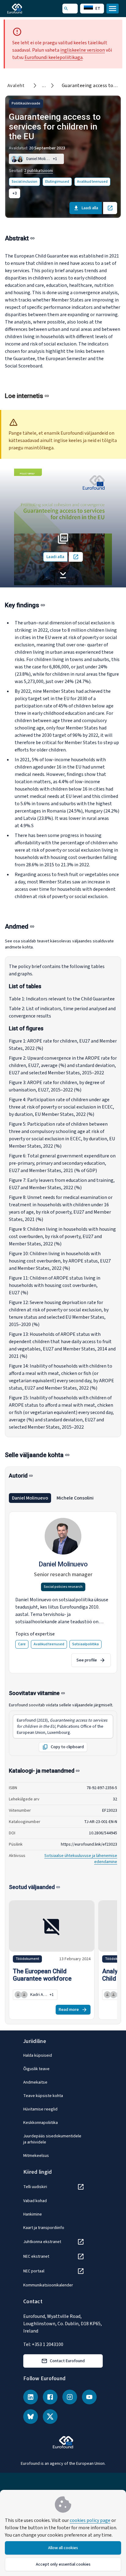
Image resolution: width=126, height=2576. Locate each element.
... (44, 86)
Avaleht (16, 86)
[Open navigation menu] (113, 9)
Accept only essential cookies (63, 2564)
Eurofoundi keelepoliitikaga (54, 57)
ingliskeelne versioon (83, 50)
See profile (87, 1660)
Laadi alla (90, 208)
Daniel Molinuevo (30, 1498)
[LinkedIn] (31, 2397)
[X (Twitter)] (50, 2417)
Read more (69, 2010)
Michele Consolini (75, 1498)
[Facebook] (50, 2397)
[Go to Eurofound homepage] (23, 9)
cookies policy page (90, 2520)
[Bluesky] (31, 2417)
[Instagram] (70, 2397)
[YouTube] (89, 2397)
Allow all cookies (63, 2548)
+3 (15, 193)
